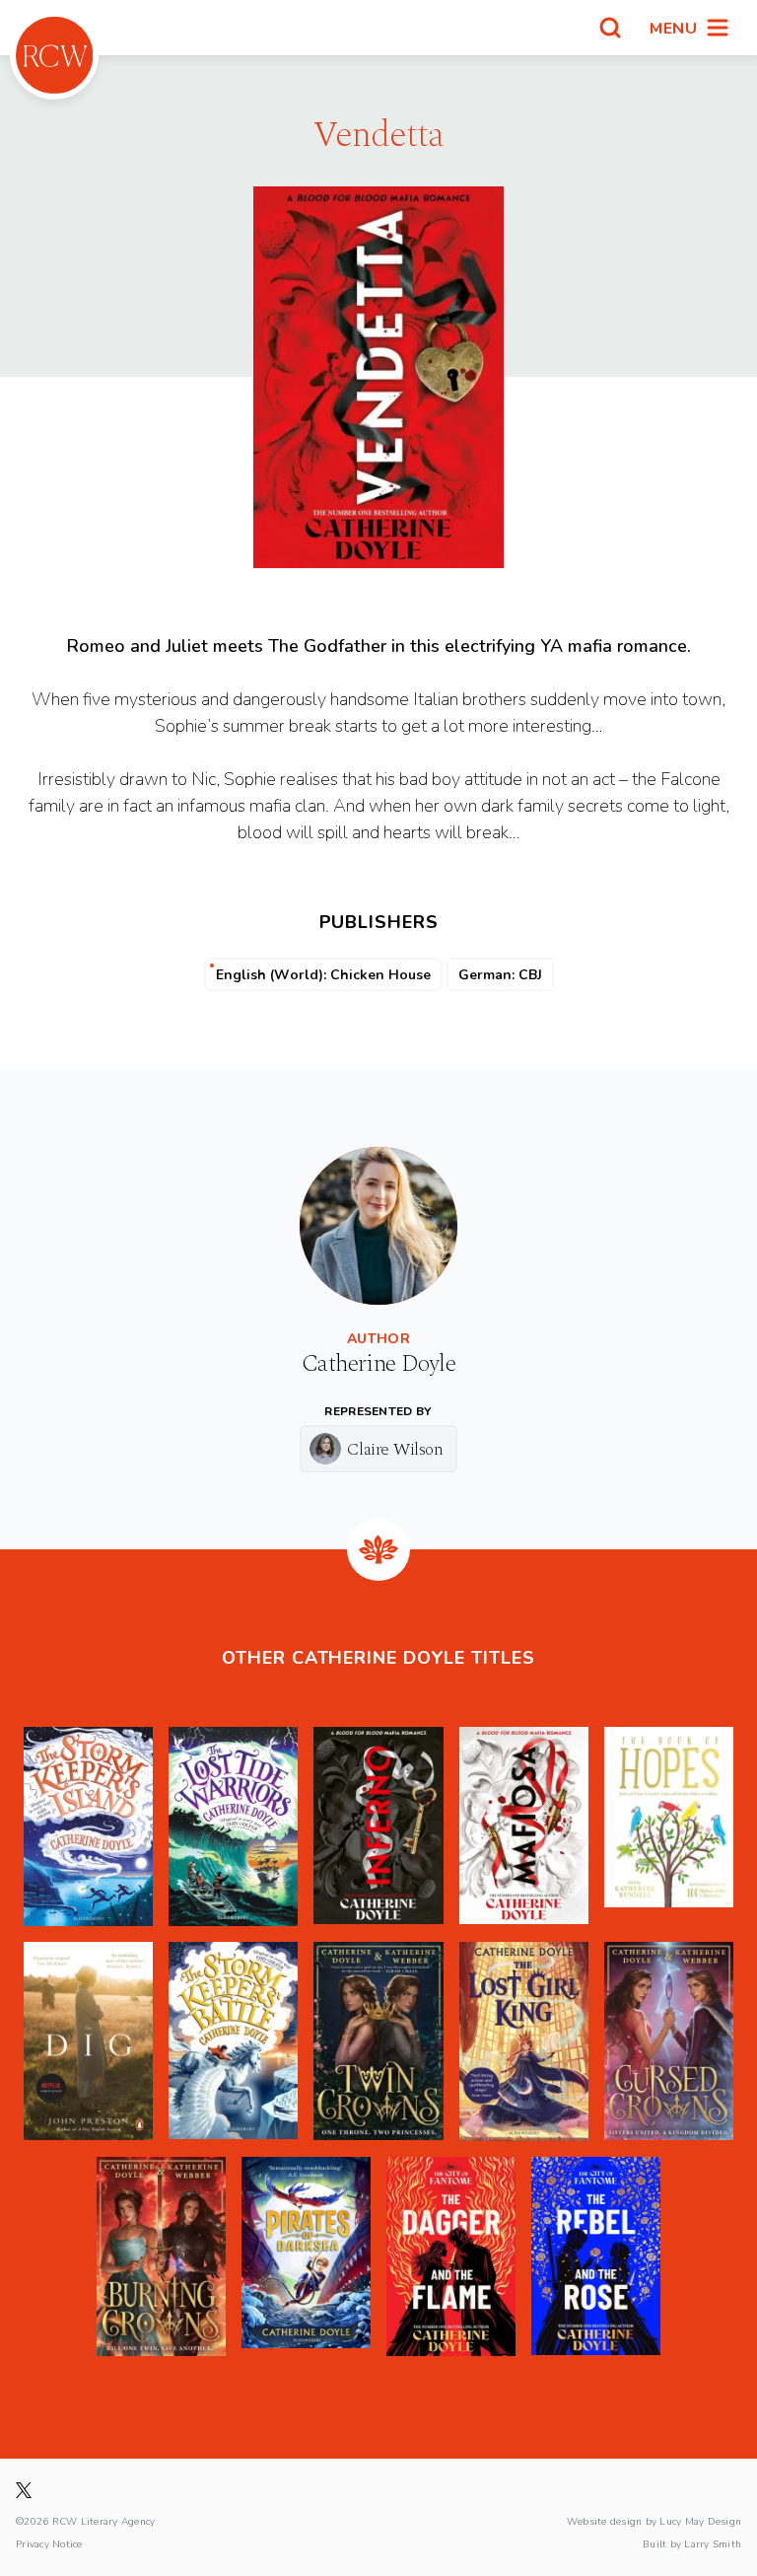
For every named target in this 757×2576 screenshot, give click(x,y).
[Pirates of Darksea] (306, 2256)
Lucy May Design (700, 2521)
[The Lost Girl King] (524, 2041)
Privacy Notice (49, 2543)
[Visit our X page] (24, 2490)
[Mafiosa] (524, 1826)
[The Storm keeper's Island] (88, 1826)
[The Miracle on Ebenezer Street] (88, 2041)
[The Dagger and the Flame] (451, 2256)
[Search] (610, 28)
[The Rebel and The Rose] (596, 2256)
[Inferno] (378, 1826)
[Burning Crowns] (161, 2256)
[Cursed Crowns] (669, 2041)
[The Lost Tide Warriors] (233, 1826)
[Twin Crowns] (378, 2041)
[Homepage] (54, 55)
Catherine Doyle (378, 1364)
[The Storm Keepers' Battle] (233, 2041)
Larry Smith (713, 2543)
